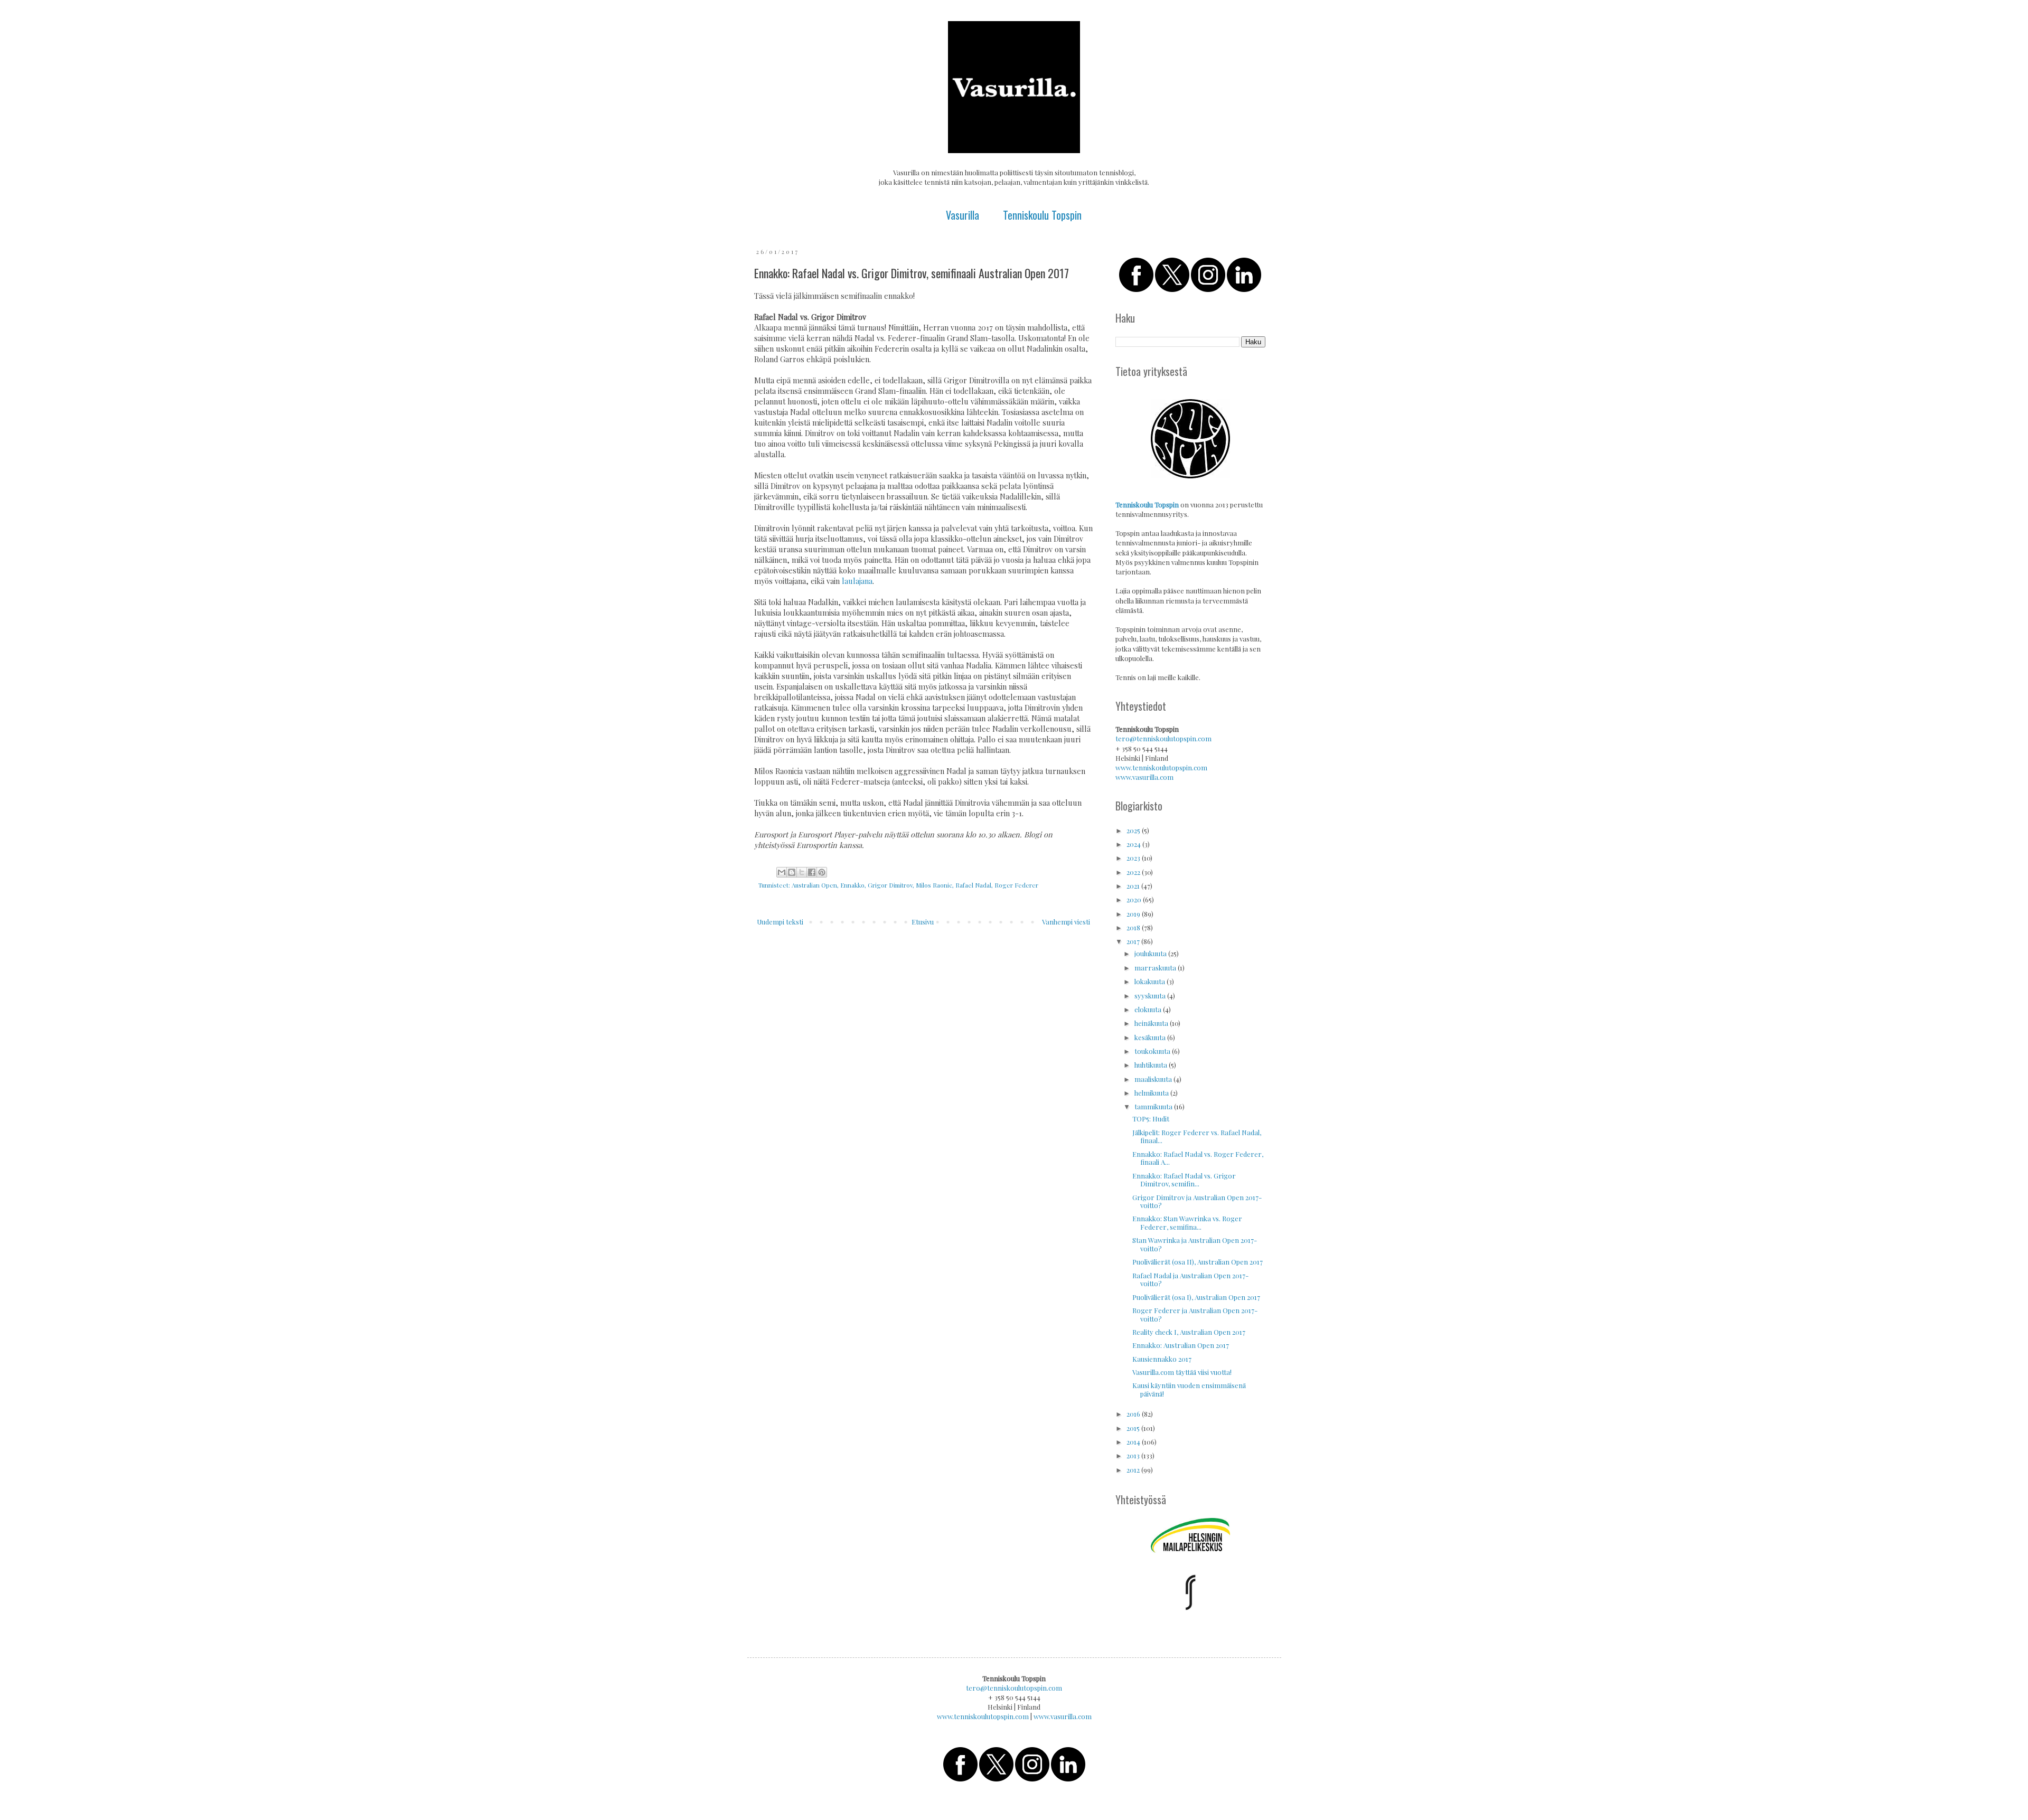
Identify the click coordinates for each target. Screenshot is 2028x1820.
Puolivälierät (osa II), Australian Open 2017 (1198, 1262)
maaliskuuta (1154, 1079)
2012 (1134, 1470)
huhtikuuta (1152, 1065)
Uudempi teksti (780, 922)
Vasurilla (963, 215)
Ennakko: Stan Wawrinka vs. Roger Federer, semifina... (1187, 1223)
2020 (1135, 899)
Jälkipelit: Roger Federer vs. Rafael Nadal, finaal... (1197, 1137)
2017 (1134, 941)
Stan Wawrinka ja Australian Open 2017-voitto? (1195, 1244)
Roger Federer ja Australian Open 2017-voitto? (1195, 1314)
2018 (1134, 927)
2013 (1134, 1455)
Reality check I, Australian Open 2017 (1189, 1332)
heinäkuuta (1152, 1023)
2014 (1134, 1442)
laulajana (857, 581)
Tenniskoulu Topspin (1042, 215)
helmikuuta (1152, 1093)
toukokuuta (1153, 1051)
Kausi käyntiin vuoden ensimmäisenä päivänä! (1189, 1389)
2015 (1134, 1428)
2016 (1134, 1414)
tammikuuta (1154, 1106)
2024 (1134, 844)
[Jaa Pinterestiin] (822, 872)
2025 (1134, 830)
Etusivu (923, 922)
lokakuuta (1151, 981)
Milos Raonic (934, 885)
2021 (1134, 886)
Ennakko (852, 885)
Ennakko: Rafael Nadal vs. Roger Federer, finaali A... (1198, 1158)
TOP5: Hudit (1151, 1119)
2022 (1134, 872)
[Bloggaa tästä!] (792, 872)
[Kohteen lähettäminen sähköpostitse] (782, 872)
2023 (1134, 858)
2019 (1134, 914)
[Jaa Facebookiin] (812, 872)
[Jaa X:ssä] (802, 872)
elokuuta (1149, 1009)
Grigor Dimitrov (890, 885)
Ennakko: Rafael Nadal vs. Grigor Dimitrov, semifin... (1184, 1180)
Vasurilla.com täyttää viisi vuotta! (1182, 1372)
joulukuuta (1151, 953)
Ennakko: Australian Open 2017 (1181, 1345)
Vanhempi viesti (1066, 922)
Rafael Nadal (973, 885)
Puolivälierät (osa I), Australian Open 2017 (1196, 1297)
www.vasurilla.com (1144, 777)
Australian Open (814, 885)
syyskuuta (1151, 996)
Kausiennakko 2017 (1162, 1359)
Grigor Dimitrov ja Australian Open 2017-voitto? (1197, 1201)
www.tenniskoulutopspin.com (1161, 767)
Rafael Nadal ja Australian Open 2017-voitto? (1190, 1280)
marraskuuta (1156, 968)
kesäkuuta (1151, 1037)
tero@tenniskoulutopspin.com (1163, 738)
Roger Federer (1016, 885)
